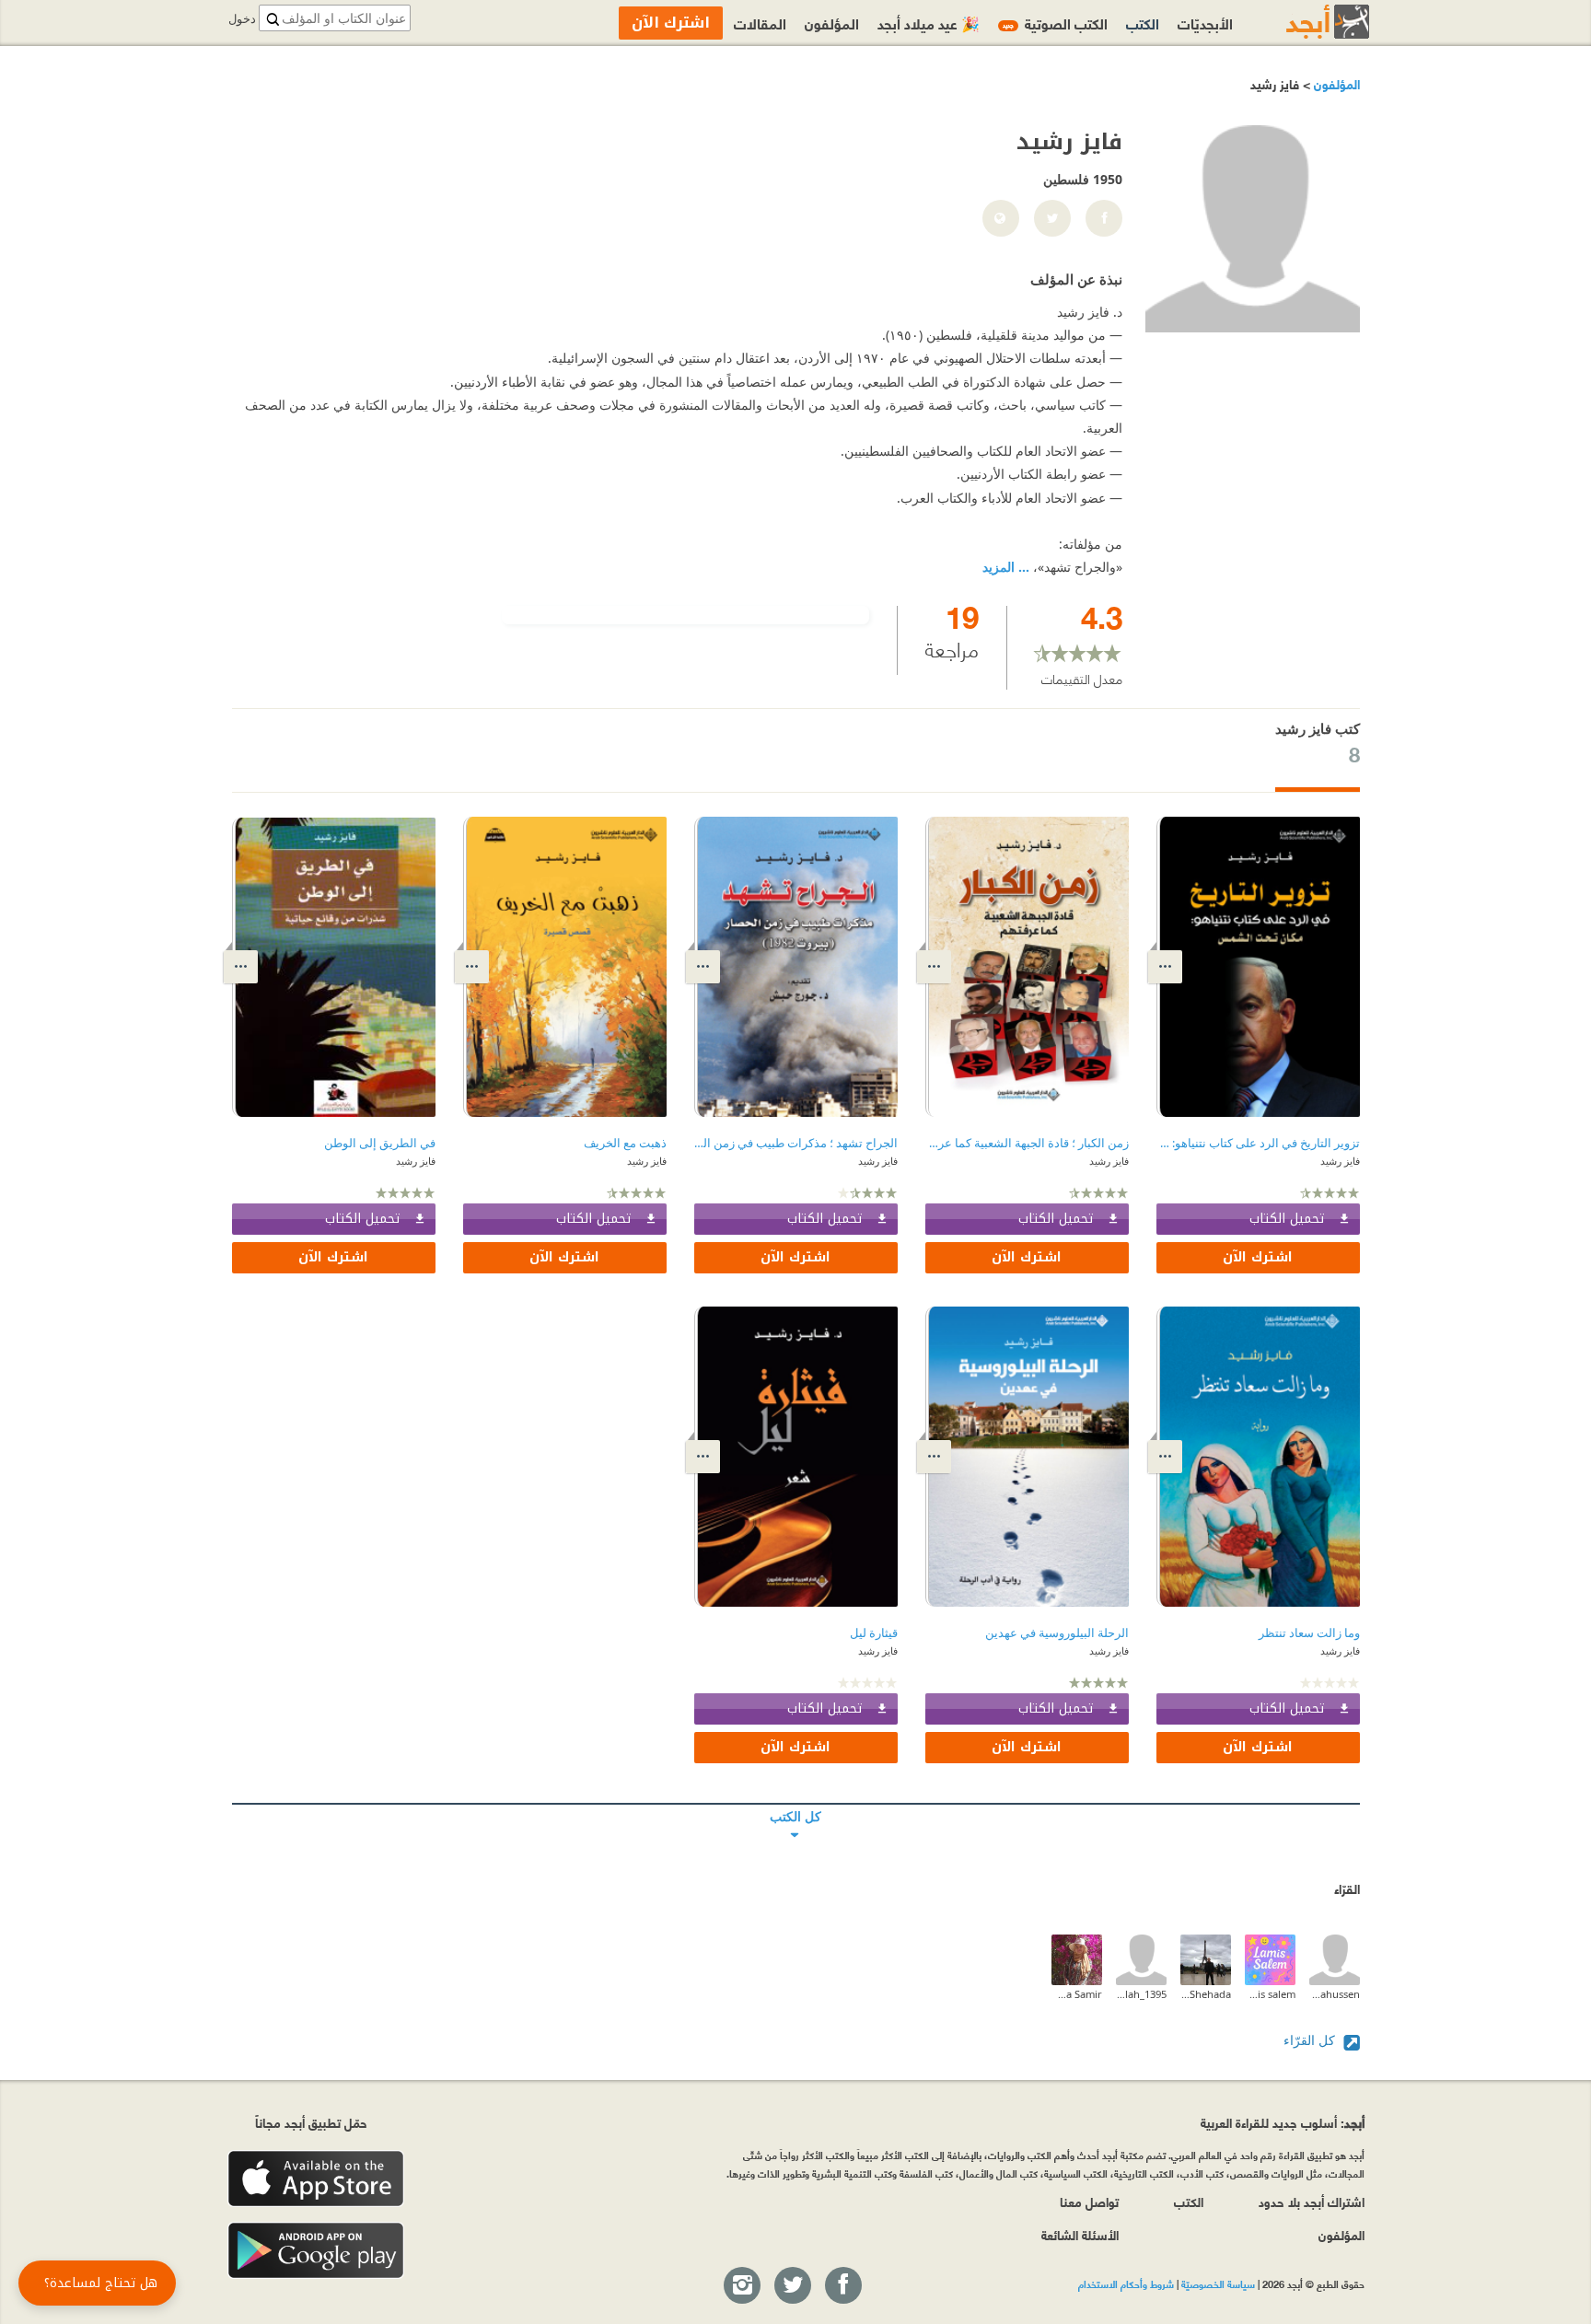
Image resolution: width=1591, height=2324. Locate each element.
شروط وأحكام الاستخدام (1126, 2283)
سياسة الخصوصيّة (1218, 2283)
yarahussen (1335, 1994)
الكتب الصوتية (1055, 23)
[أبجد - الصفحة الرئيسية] (1305, 22)
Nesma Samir (1077, 1994)
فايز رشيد (1340, 1161)
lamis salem (1270, 1994)
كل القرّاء (1311, 2040)
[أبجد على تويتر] (792, 2286)
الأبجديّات (1205, 23)
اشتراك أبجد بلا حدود (1312, 2201)
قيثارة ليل (874, 1633)
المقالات (760, 23)
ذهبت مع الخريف (625, 1143)
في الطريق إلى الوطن (380, 1143)
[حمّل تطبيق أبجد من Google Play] (316, 2251)
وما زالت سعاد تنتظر (1309, 1633)
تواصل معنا (1089, 2201)
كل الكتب (796, 1804)
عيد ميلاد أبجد (929, 23)
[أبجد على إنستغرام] (741, 2286)
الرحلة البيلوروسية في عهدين (1057, 1633)
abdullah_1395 (1141, 1994)
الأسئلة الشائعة (1080, 2234)
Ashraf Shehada (1206, 1994)
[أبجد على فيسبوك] (842, 2286)
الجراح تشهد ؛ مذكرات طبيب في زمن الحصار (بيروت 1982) (796, 1143)
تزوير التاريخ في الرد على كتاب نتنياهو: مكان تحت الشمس (1258, 1143)
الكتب (1143, 23)
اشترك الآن (1258, 1257)
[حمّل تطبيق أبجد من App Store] (316, 2179)
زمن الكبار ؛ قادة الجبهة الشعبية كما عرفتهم (1027, 1143)
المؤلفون (1335, 83)
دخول (242, 19)
